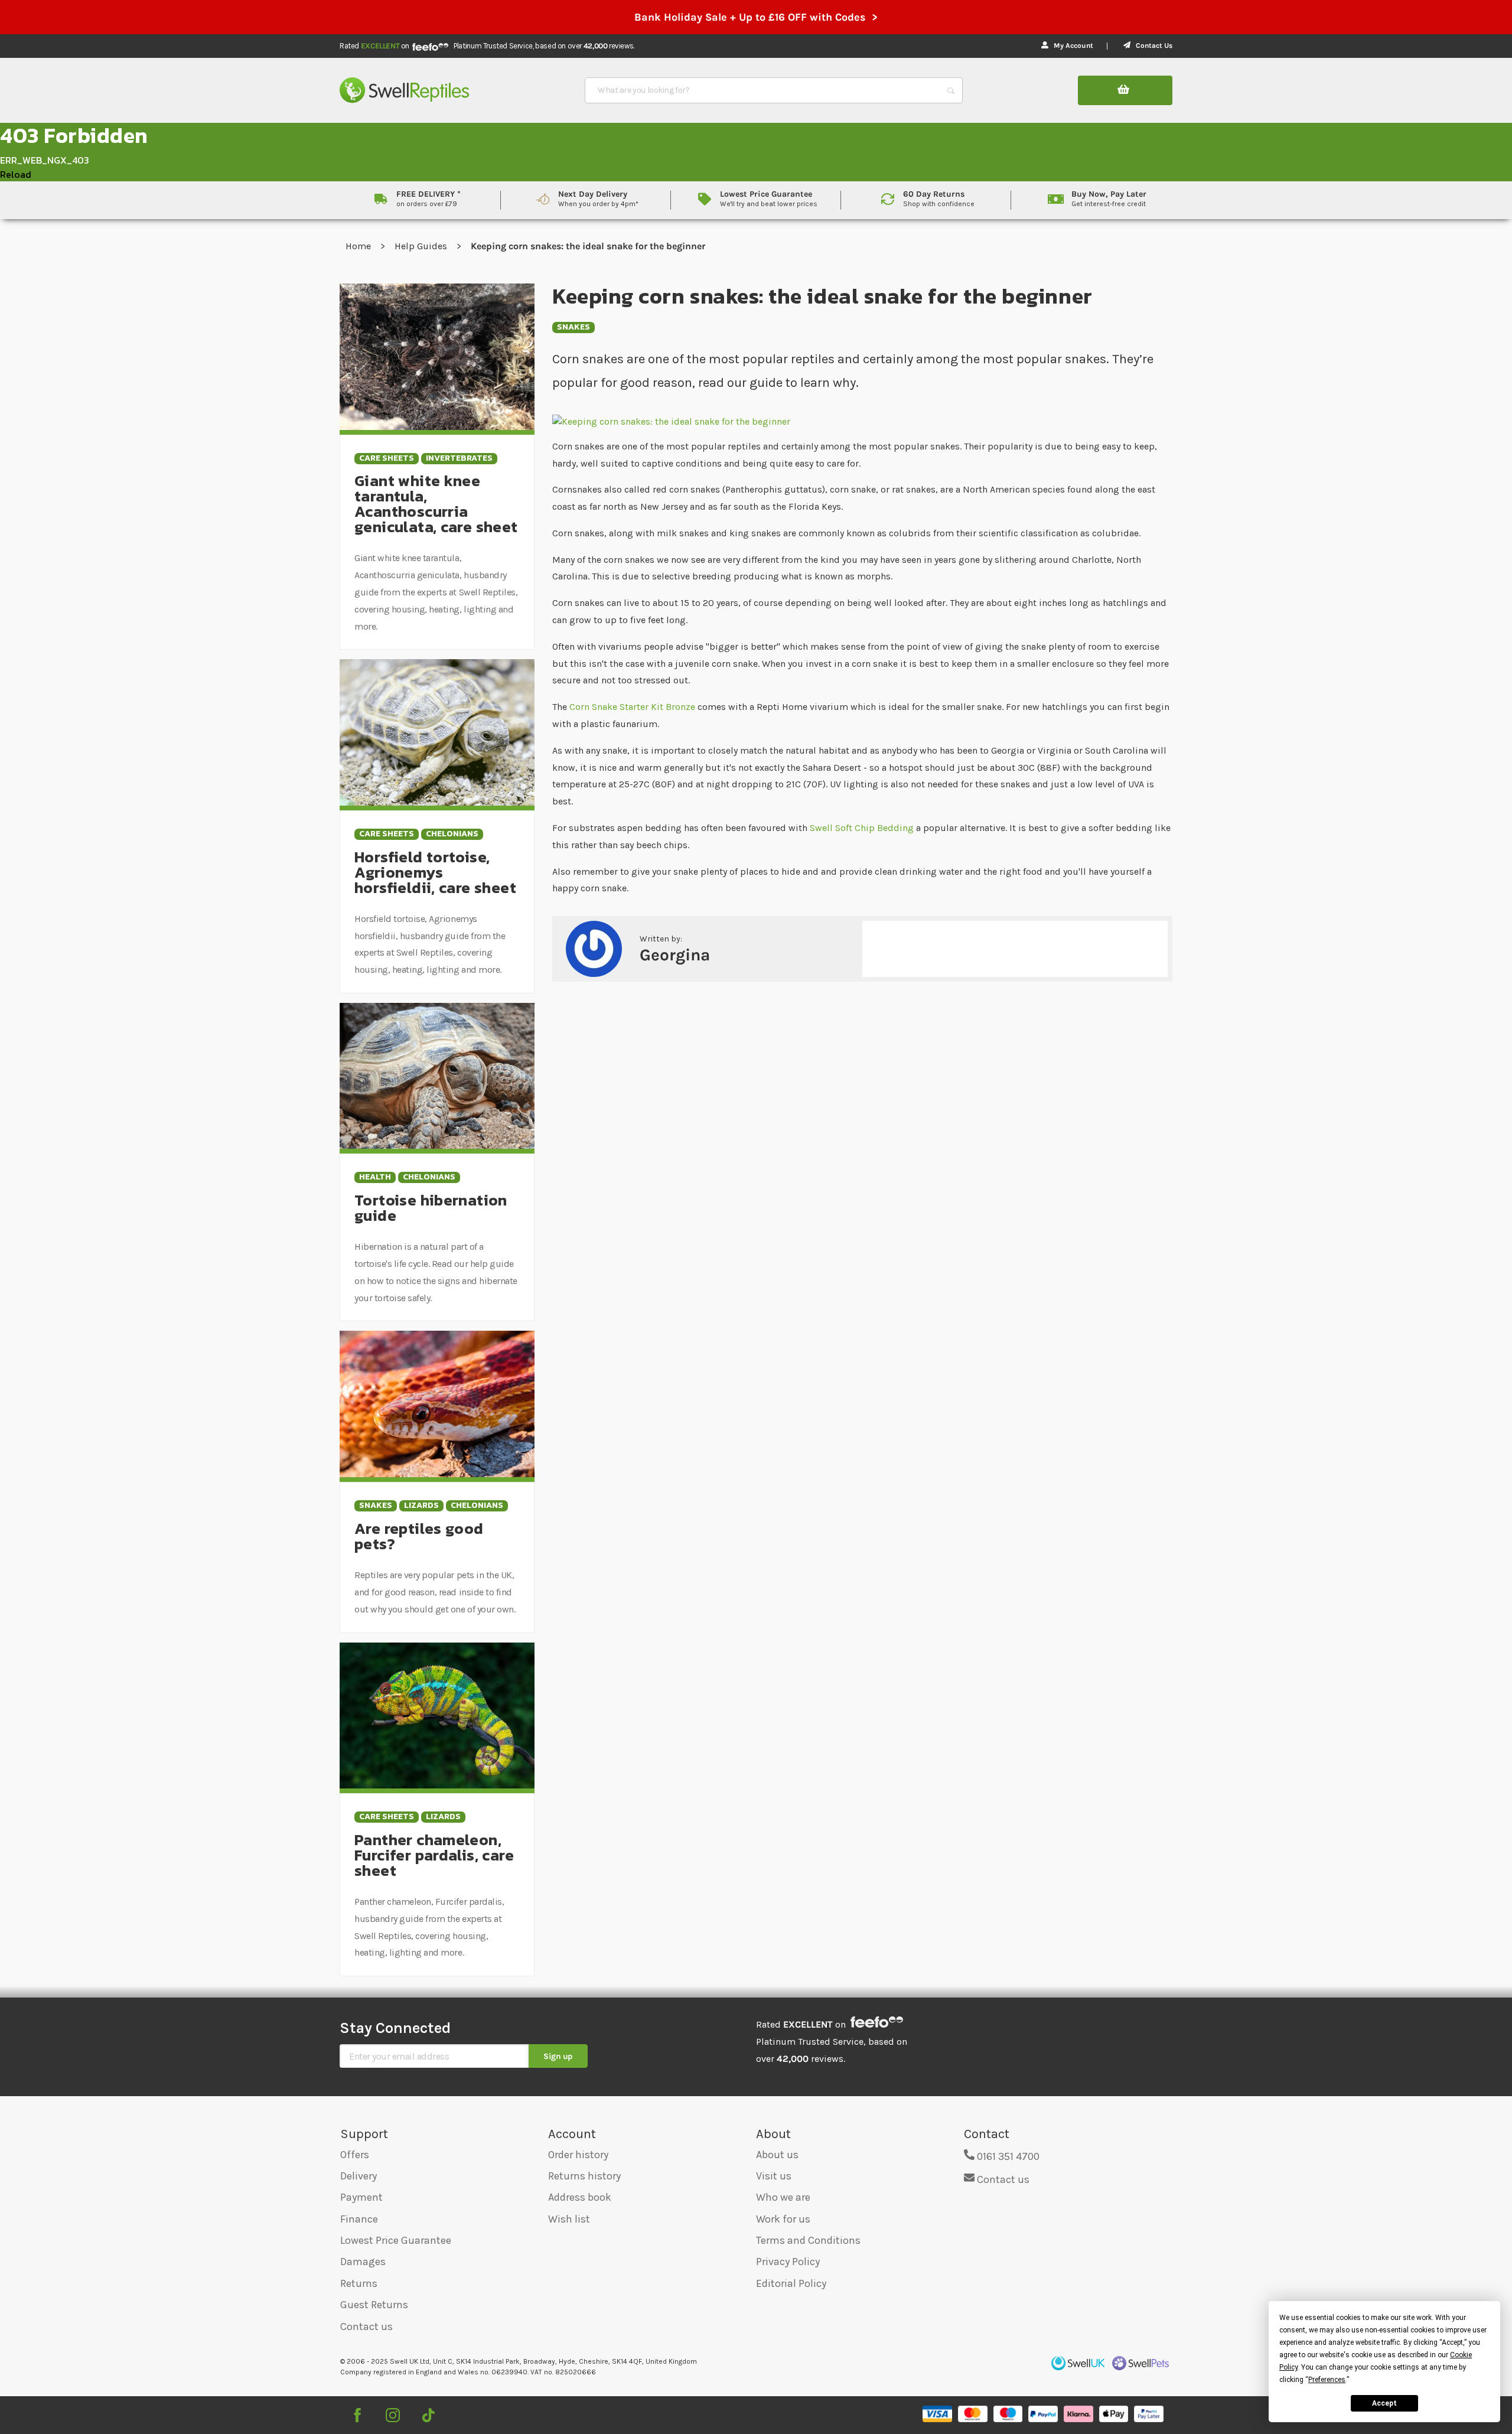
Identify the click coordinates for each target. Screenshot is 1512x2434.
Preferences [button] (1327, 2380)
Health (375, 1177)
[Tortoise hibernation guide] (437, 1075)
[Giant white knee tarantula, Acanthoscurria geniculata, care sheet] (437, 356)
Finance (359, 2219)
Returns (359, 2283)
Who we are (783, 2197)
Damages (363, 2262)
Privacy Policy (788, 2262)
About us (777, 2155)
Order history (578, 2155)
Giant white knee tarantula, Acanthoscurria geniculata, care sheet (436, 504)
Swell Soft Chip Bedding (862, 828)
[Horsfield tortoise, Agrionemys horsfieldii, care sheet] (437, 731)
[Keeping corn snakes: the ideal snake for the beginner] (862, 421)
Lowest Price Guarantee (396, 2240)
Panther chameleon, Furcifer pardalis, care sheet (434, 1855)
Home (359, 246)
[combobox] (763, 90)
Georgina (675, 955)
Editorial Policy (791, 2283)
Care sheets (387, 459)
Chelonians (452, 834)
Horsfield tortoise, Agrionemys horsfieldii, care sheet (435, 872)
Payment (361, 2197)
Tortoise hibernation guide (431, 1208)
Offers (355, 2155)
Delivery (359, 2176)
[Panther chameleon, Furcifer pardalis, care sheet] (437, 1714)
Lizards (421, 1506)
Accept (1384, 2403)
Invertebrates (459, 459)
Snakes (573, 328)
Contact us (366, 2327)
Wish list (569, 2219)
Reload (16, 174)
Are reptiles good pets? (419, 1536)
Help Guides (422, 246)
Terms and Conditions (808, 2240)
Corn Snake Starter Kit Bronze (633, 707)
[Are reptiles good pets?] (437, 1403)
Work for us (783, 2219)
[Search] (951, 90)
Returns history (584, 2176)
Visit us (774, 2176)
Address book (580, 2197)
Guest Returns (374, 2305)
